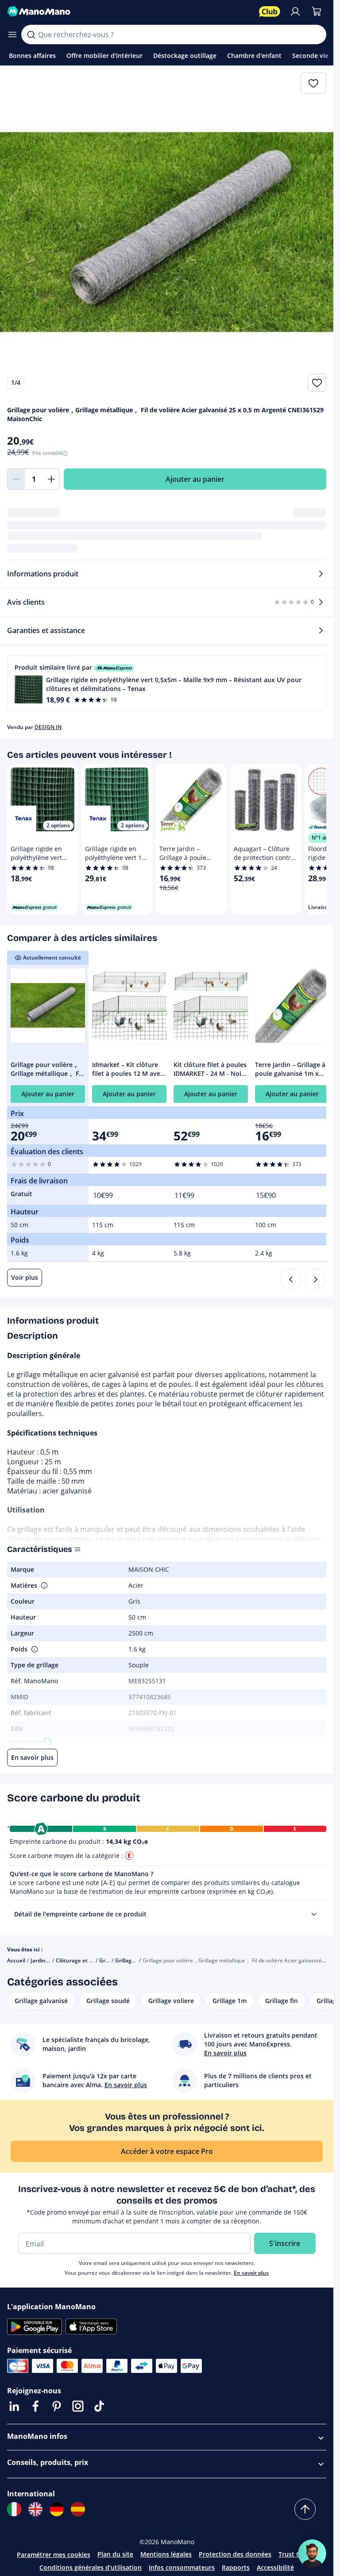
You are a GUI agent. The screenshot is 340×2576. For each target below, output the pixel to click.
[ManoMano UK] (35, 2509)
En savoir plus (251, 2273)
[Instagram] (78, 2406)
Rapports (236, 2567)
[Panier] (317, 12)
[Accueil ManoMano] (129, 12)
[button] (167, 683)
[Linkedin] (14, 2406)
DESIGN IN (48, 727)
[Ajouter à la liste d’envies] (317, 383)
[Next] (316, 1279)
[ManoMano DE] (57, 2509)
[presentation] (314, 1914)
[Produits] (12, 35)
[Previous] (291, 1279)
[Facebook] (35, 2406)
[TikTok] (99, 2406)
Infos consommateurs (182, 2567)
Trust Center (297, 2554)
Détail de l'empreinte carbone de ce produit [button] (80, 1914)
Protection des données (235, 2554)
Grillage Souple (134, 1960)
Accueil (16, 1960)
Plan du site (115, 2554)
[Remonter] (305, 2509)
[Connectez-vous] (295, 12)
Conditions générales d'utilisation (91, 2567)
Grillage (109, 1960)
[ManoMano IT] (14, 2509)
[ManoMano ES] (78, 2509)
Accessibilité (275, 2567)
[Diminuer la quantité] (16, 479)
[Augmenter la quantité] (51, 479)
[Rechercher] (31, 35)
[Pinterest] (57, 2406)
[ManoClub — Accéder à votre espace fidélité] (270, 12)
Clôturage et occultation (87, 1960)
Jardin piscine (48, 1960)
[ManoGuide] (312, 2553)
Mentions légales (166, 2554)
